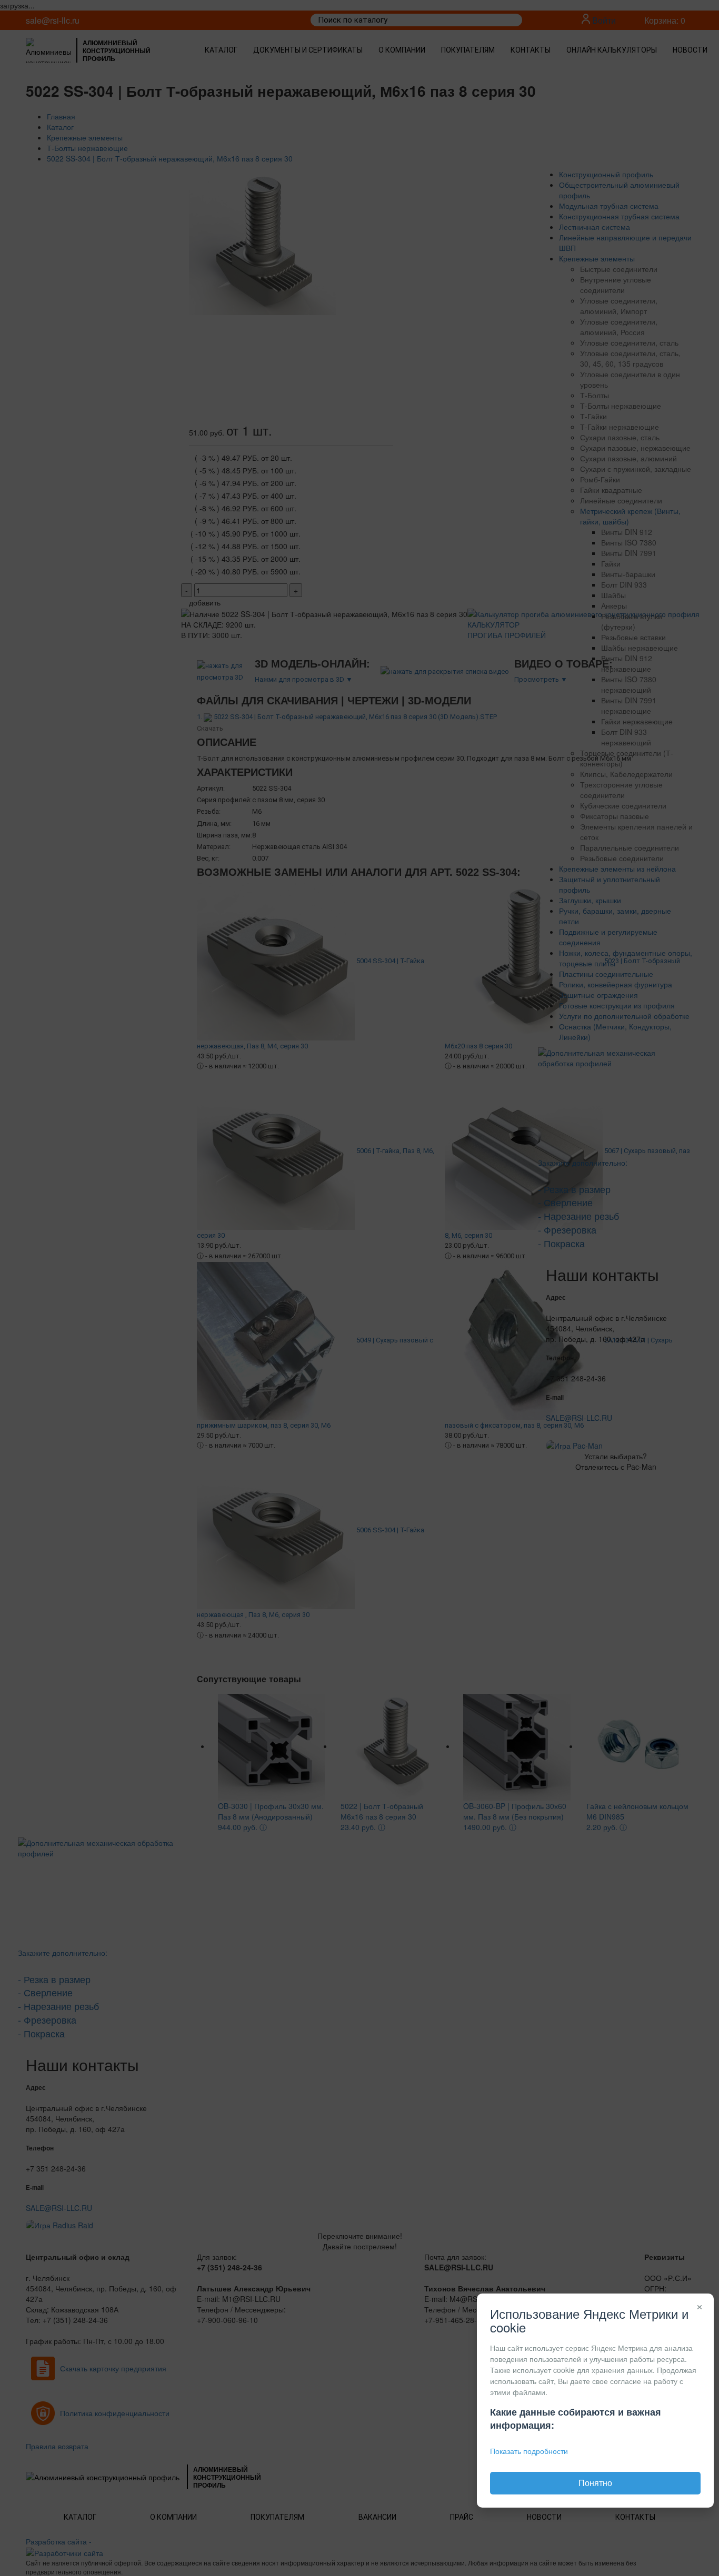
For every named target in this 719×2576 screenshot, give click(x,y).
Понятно (595, 2483)
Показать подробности (529, 2451)
